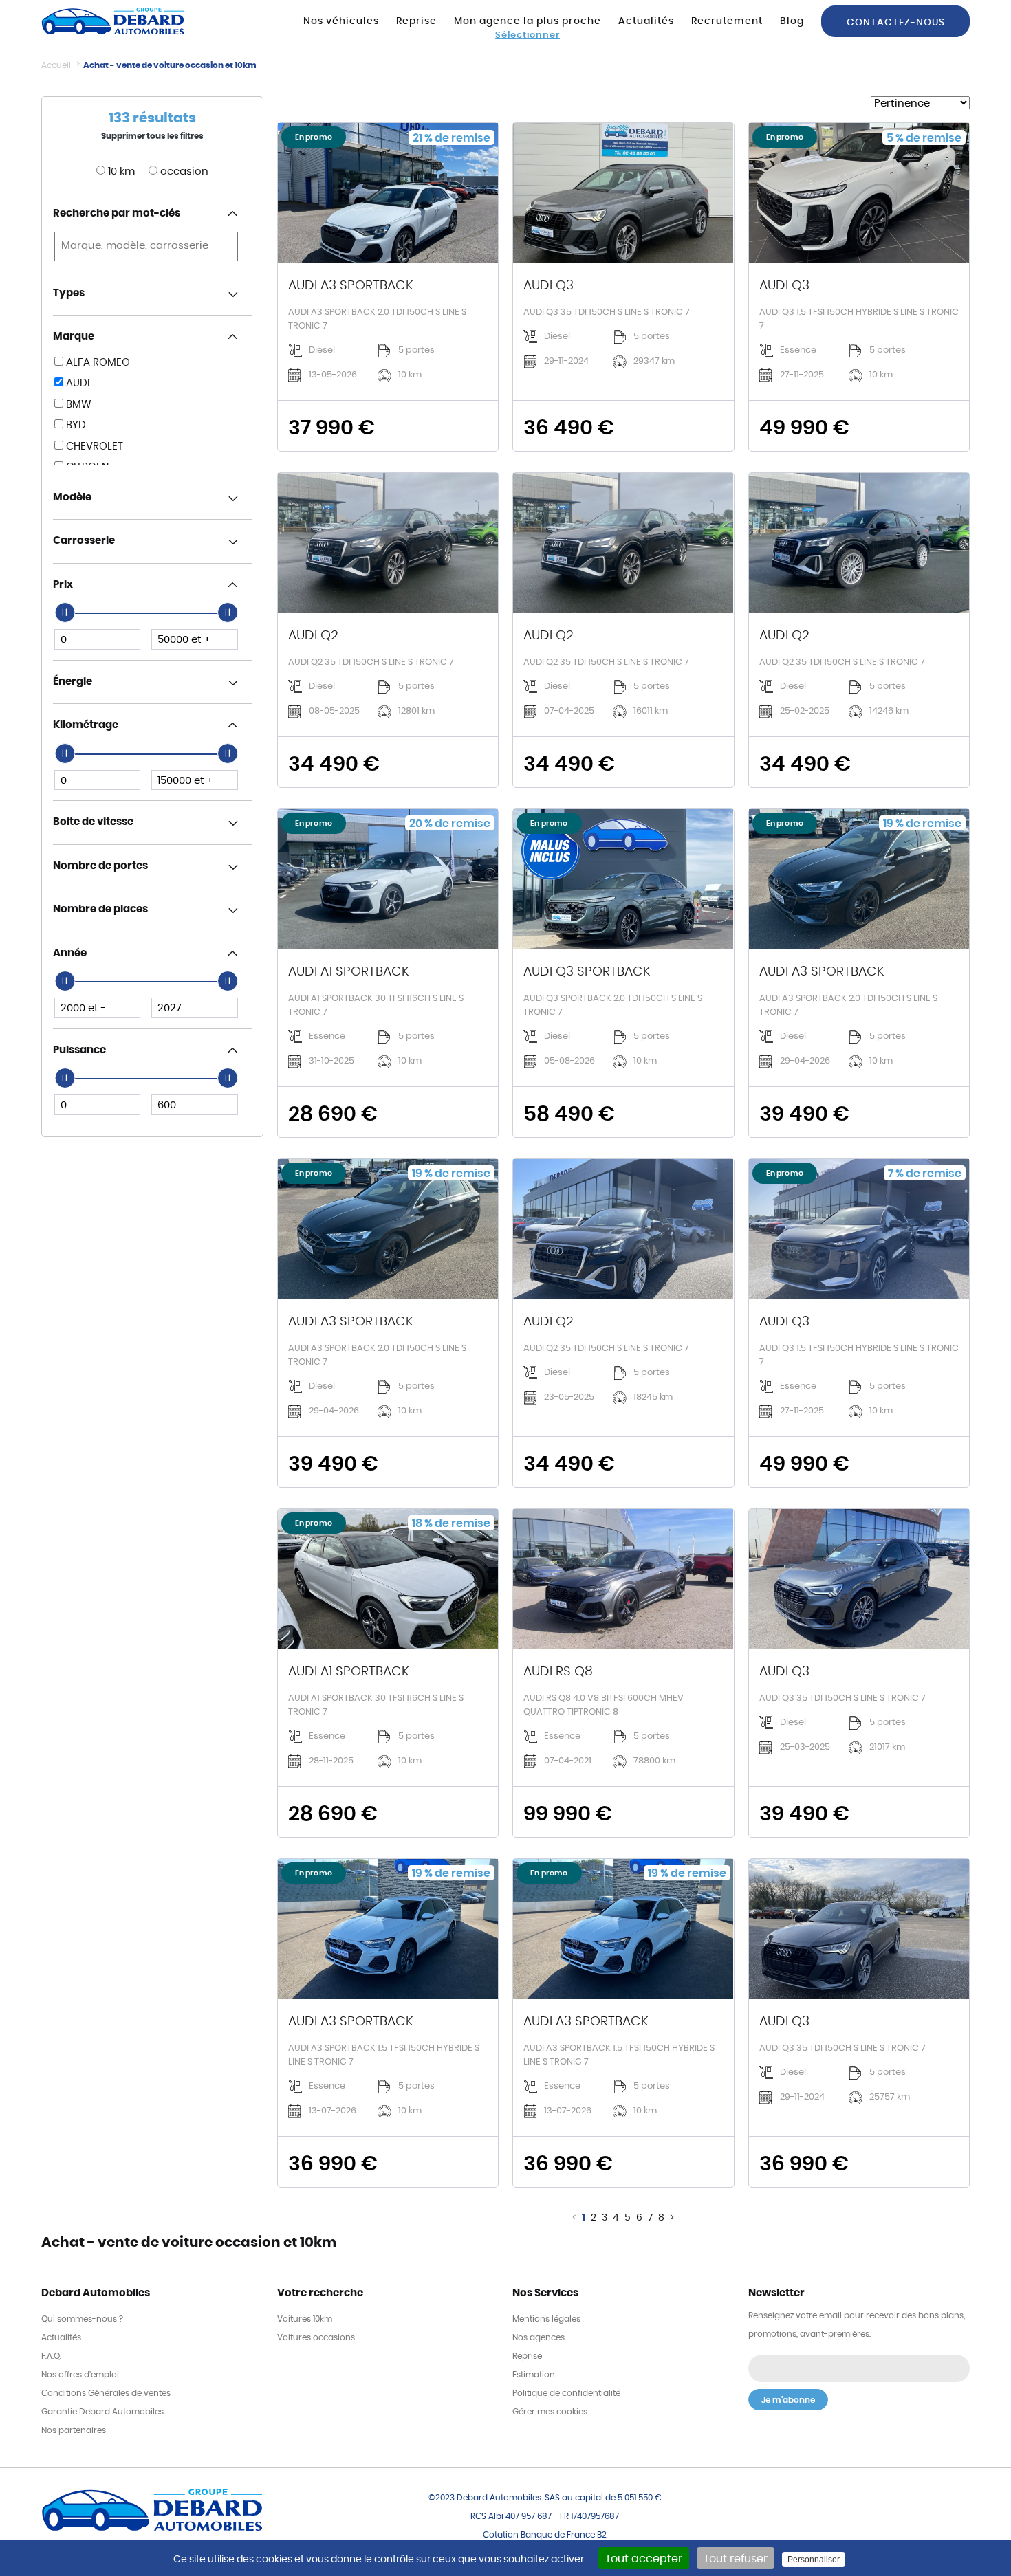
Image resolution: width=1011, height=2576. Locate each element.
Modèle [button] (72, 497)
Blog (792, 21)
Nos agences (539, 2337)
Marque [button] (74, 337)
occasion (183, 172)
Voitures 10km (305, 2319)
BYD (75, 425)
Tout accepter (644, 2559)
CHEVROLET (93, 447)
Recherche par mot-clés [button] (117, 213)
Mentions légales (546, 2319)
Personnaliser (814, 2560)
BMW (77, 405)
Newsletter (776, 2293)
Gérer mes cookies (550, 2412)
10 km (120, 172)
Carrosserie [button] (84, 541)
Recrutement (727, 21)
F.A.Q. (51, 2356)
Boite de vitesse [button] (93, 822)
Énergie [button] (73, 682)
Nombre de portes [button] (100, 866)
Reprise (416, 21)
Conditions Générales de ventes (106, 2393)
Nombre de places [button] (100, 909)
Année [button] (70, 953)
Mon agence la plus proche (528, 21)
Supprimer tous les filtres (152, 136)
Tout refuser (736, 2559)
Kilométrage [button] (86, 725)
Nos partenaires (74, 2430)
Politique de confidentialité (566, 2393)
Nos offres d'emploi (80, 2375)
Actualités (646, 21)
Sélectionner (528, 35)
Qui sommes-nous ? (82, 2319)
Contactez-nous (896, 22)
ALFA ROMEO (97, 363)
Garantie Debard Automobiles (102, 2412)
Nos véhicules (341, 21)
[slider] (65, 613)
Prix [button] (63, 585)
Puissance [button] (79, 1050)
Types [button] (69, 293)
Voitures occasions (316, 2337)
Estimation (534, 2375)
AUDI (77, 383)
